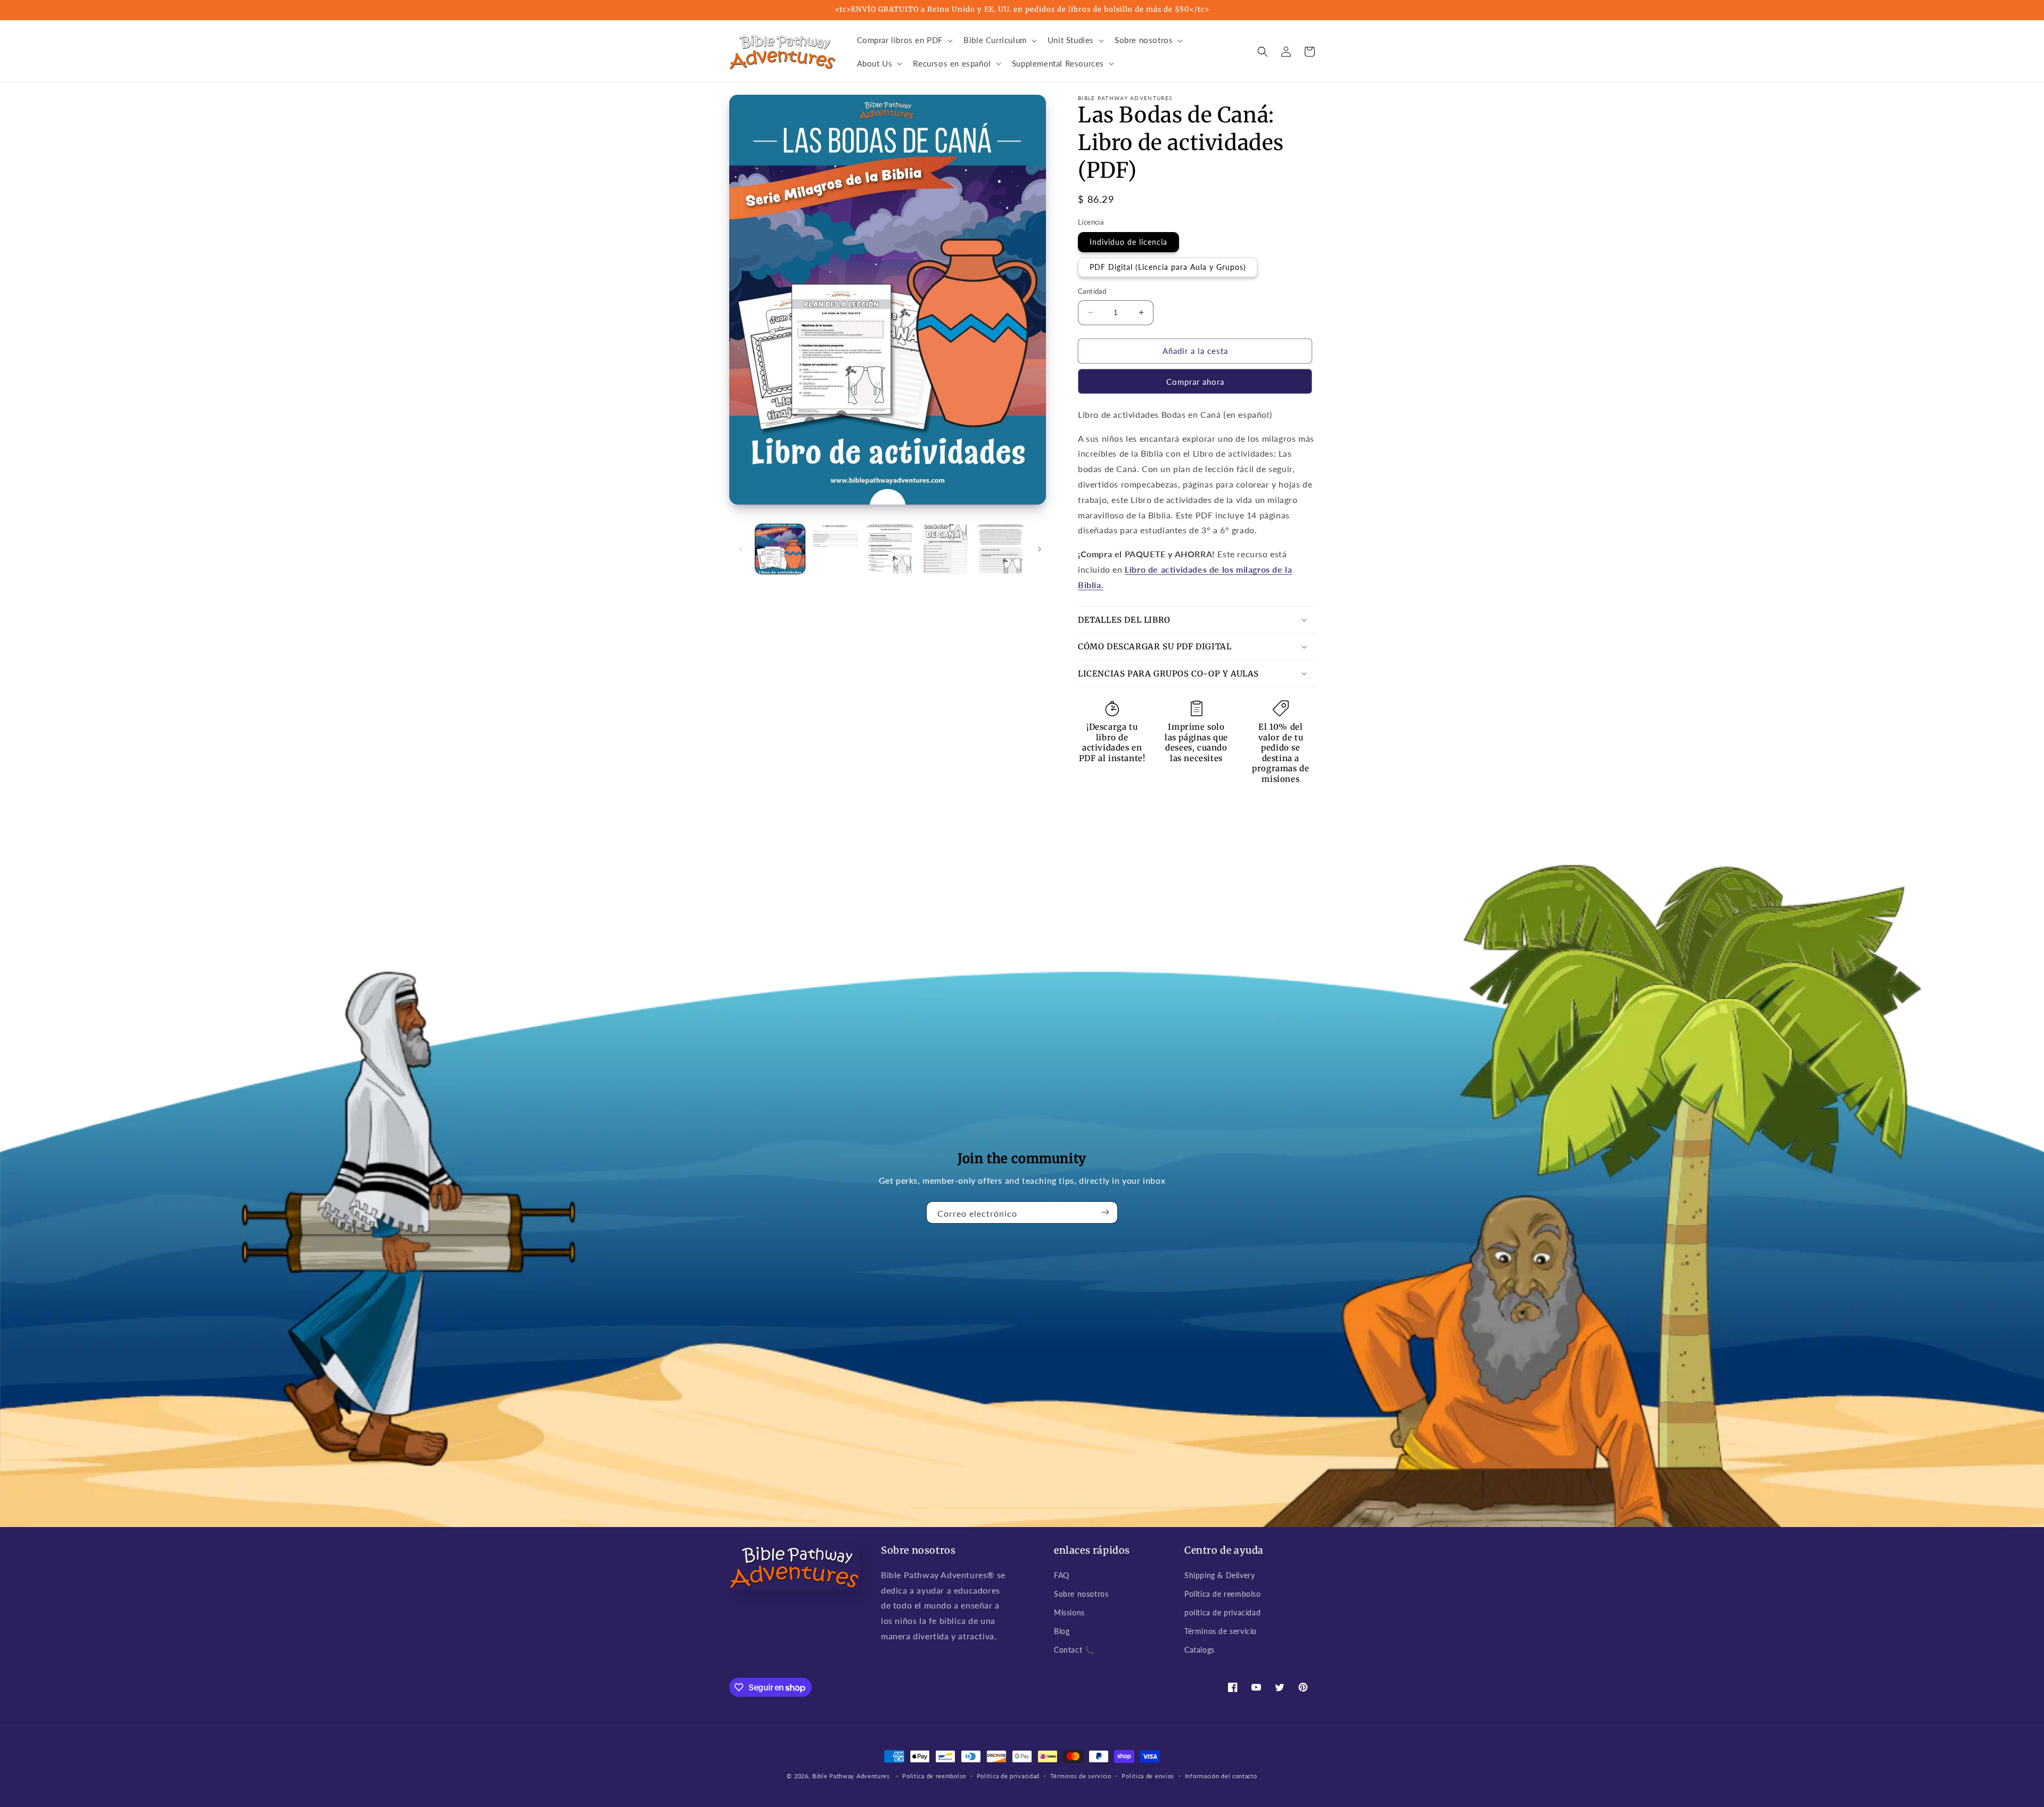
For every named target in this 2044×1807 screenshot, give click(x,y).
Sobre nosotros (1081, 1594)
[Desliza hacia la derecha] (1040, 549)
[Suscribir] (1106, 1212)
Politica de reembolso (1223, 1594)
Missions (1069, 1612)
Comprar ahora (1195, 382)
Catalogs (1200, 1650)
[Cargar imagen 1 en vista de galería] (780, 549)
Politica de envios (1148, 1776)
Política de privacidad (1008, 1776)
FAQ (1062, 1575)
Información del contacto (1221, 1776)
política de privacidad (1222, 1612)
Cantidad (1092, 291)
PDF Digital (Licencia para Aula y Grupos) (1168, 267)
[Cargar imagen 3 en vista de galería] (890, 549)
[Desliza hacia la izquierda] (741, 549)
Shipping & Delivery (1219, 1575)
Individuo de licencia (1128, 242)
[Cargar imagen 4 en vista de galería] (945, 549)
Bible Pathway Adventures (851, 1776)
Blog (1062, 1631)
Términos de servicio (1221, 1631)
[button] (904, 40)
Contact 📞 (1074, 1650)
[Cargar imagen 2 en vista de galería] (835, 549)
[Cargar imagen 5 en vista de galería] (1000, 549)
